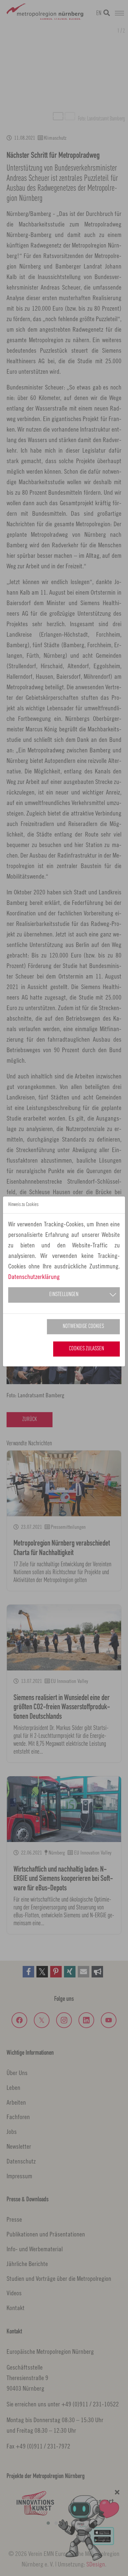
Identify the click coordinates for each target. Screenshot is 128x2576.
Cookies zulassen (86, 1349)
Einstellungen (64, 1295)
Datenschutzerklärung (34, 1276)
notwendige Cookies (83, 1326)
